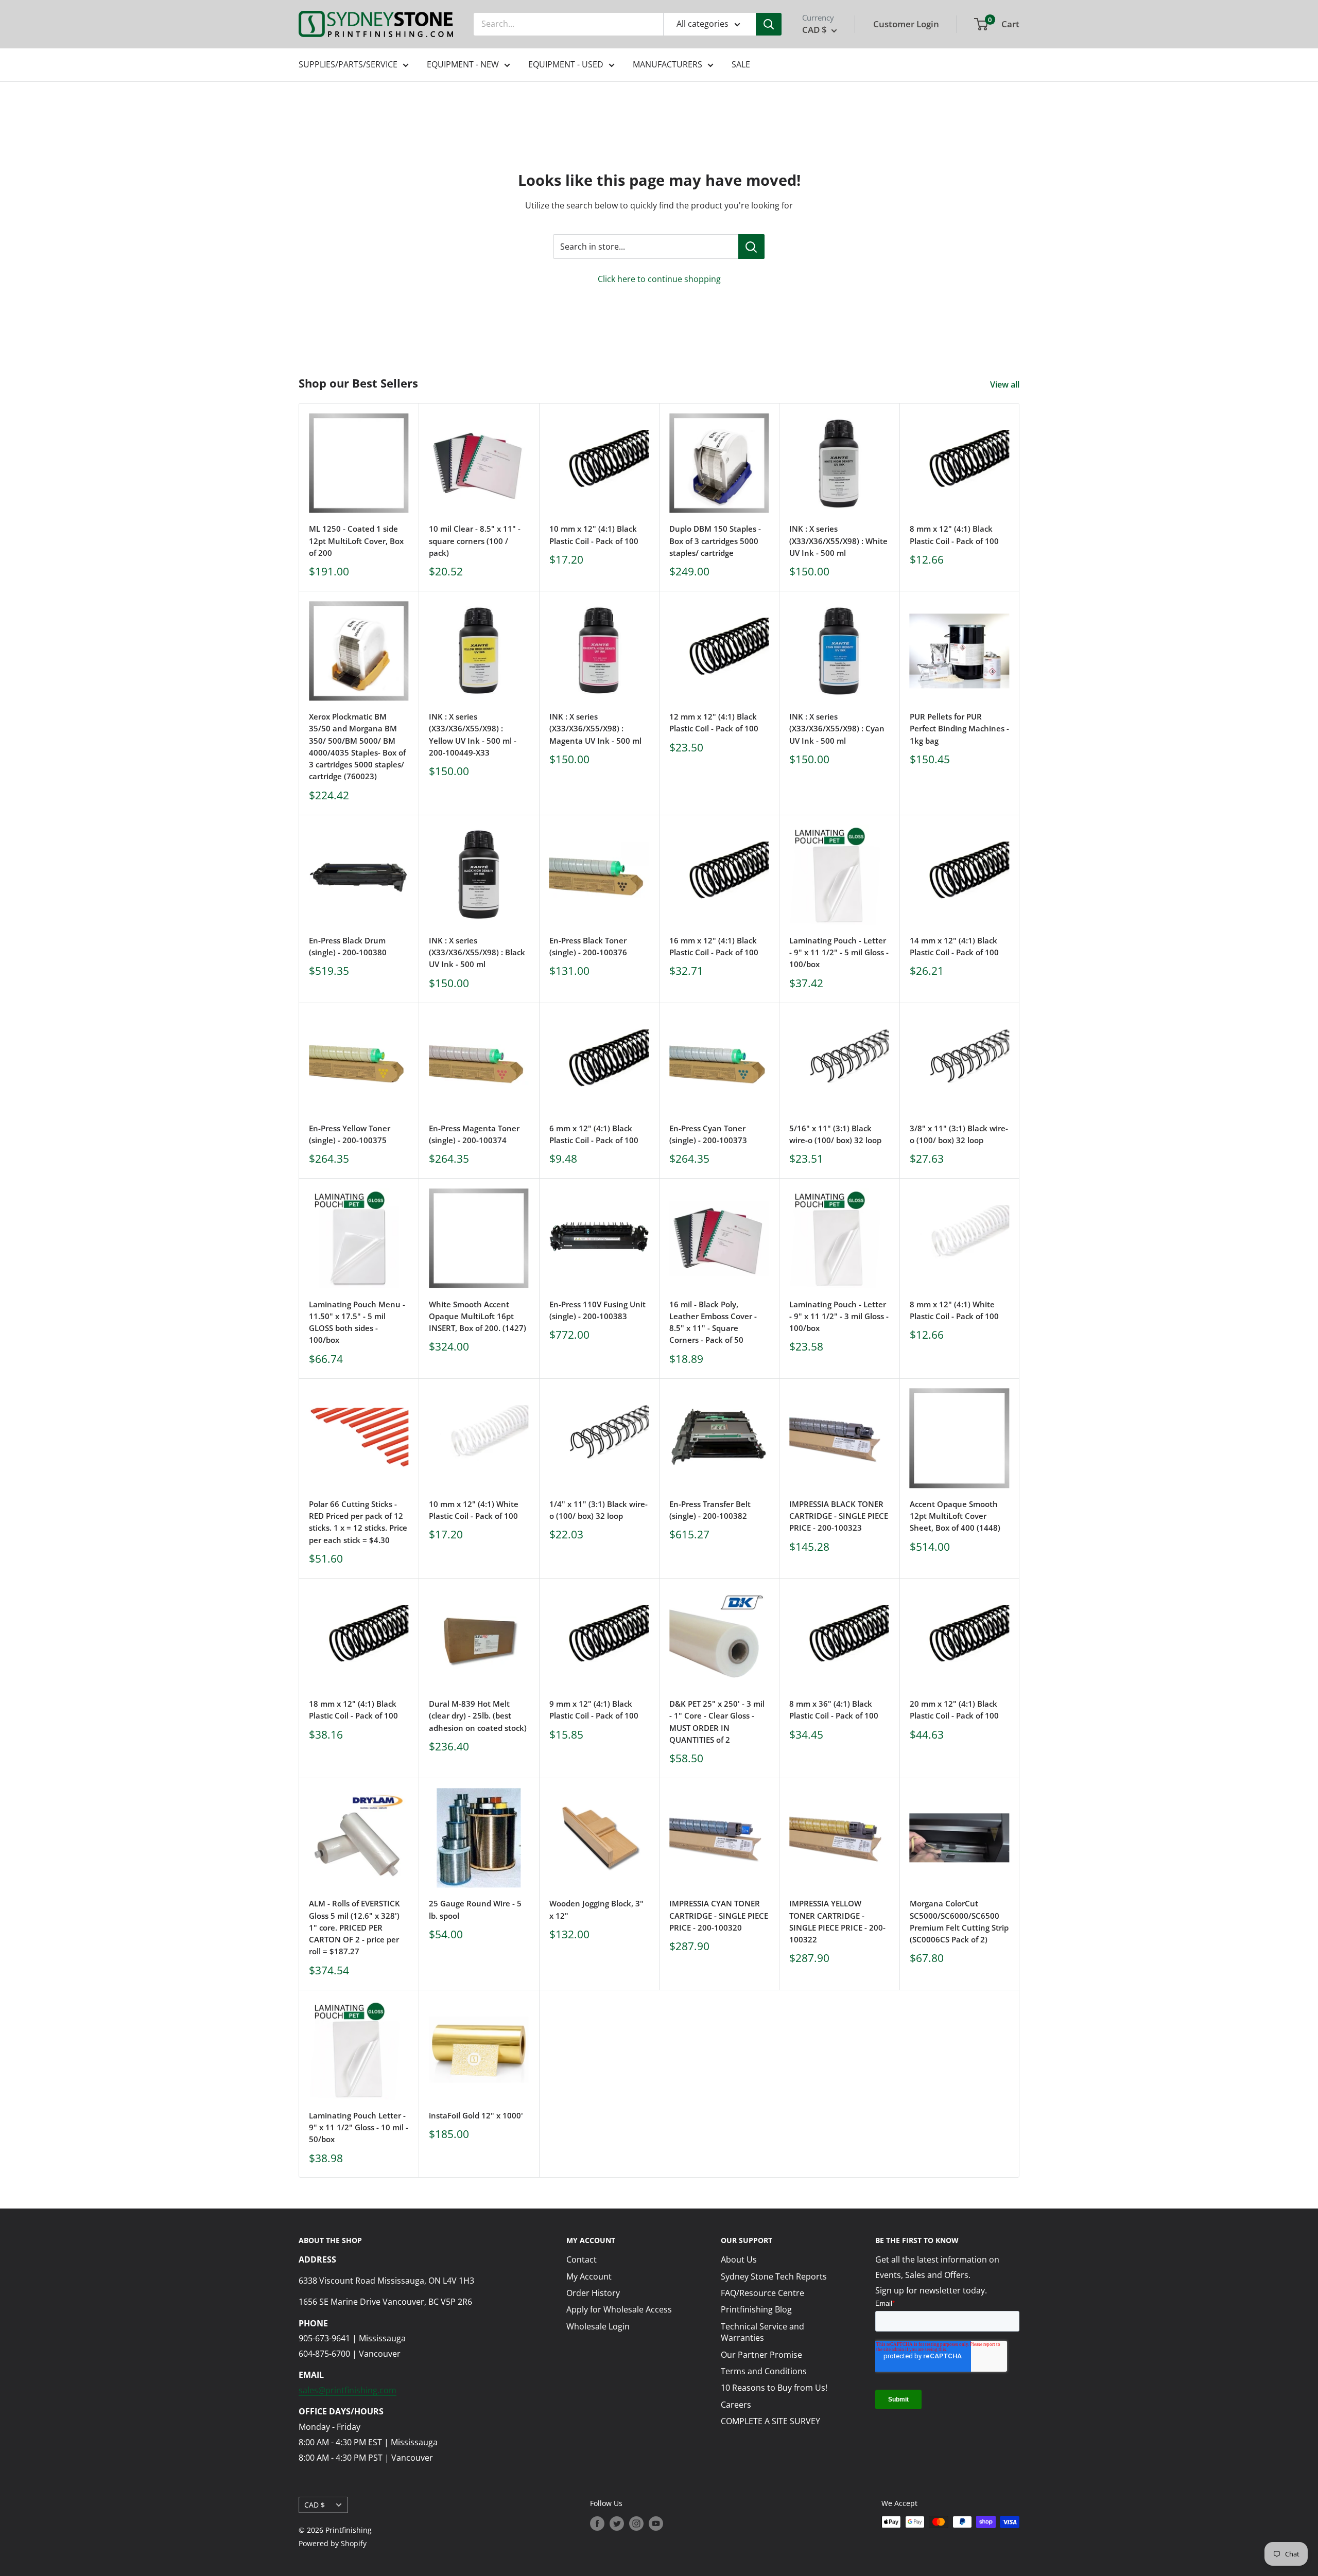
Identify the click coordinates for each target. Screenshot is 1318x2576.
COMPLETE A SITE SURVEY (770, 2421)
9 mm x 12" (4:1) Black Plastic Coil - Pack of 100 (594, 1710)
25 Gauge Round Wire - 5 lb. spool (475, 1909)
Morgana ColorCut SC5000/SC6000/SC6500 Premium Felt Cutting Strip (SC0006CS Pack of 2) (959, 1921)
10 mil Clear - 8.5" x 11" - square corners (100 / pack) (475, 541)
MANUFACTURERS (667, 64)
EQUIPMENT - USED (566, 64)
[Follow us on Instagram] (636, 2523)
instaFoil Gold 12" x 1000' (476, 2115)
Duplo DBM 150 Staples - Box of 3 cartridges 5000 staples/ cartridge (715, 541)
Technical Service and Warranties (762, 2332)
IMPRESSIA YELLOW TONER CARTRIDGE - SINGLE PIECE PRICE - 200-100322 (837, 1921)
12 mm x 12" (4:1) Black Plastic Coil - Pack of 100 (714, 722)
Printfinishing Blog (756, 2309)
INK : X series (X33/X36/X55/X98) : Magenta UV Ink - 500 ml (595, 729)
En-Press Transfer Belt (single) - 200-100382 (710, 1510)
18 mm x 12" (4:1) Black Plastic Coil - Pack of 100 (353, 1710)
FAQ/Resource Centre (762, 2293)
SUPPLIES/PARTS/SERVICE (348, 64)
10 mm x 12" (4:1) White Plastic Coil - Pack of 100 (474, 1510)
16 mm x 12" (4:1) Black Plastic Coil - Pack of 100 (714, 946)
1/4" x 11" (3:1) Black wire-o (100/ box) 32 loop (599, 1510)
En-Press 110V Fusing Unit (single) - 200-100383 (597, 1310)
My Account (589, 2276)
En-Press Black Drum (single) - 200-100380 (348, 946)
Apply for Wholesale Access (619, 2309)
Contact (582, 2259)
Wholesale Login (598, 2326)
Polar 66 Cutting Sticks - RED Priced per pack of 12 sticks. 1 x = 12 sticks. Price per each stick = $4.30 (358, 1522)
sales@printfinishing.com (348, 2390)
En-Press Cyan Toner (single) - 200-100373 (708, 1134)
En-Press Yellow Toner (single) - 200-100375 (350, 1134)
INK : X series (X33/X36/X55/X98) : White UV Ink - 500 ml (838, 541)
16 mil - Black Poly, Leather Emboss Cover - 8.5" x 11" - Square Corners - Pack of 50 (713, 1322)
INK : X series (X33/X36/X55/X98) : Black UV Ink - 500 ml (477, 952)
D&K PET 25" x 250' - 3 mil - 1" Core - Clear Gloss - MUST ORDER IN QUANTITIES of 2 (717, 1722)
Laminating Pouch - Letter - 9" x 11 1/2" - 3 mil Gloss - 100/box (839, 1316)
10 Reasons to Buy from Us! (774, 2388)
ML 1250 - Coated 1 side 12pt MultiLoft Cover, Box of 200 (356, 541)
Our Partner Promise (761, 2355)
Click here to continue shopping (659, 279)
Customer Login (906, 24)
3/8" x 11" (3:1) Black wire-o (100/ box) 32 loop (959, 1134)
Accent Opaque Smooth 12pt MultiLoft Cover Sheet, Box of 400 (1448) (955, 1516)
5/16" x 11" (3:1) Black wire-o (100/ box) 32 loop (835, 1134)
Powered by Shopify (333, 2543)
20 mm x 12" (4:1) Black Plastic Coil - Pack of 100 (954, 1710)
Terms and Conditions (764, 2371)
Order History (593, 2293)
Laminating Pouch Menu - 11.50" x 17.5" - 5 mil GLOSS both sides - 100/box (357, 1322)
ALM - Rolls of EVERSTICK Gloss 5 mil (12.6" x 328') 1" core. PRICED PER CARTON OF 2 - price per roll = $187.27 (354, 1927)
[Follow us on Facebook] (597, 2523)
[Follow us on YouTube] (656, 2523)
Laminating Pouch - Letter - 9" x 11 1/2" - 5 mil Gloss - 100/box (839, 952)
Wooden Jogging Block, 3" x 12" (596, 1909)
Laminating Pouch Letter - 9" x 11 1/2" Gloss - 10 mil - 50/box (359, 2127)
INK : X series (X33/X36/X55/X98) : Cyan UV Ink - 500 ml (837, 729)
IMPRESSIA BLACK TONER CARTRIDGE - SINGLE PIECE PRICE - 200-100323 (839, 1516)
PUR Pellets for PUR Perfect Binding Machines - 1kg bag (959, 729)
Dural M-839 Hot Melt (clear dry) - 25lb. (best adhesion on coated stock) (478, 1716)
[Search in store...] (751, 247)
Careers (736, 2405)
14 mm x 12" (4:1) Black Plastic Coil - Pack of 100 (954, 946)
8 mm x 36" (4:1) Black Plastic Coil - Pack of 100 (834, 1710)
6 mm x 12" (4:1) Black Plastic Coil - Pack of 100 (594, 1134)
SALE (741, 64)
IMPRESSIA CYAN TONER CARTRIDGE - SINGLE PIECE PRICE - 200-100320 (719, 1915)
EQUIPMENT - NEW (463, 64)
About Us (739, 2259)
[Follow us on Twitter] (617, 2523)
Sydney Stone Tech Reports (774, 2276)
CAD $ (315, 2505)
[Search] (769, 24)
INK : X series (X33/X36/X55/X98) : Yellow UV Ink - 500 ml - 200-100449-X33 (473, 734)
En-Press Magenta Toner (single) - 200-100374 (474, 1134)
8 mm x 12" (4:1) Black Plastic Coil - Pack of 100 (954, 535)
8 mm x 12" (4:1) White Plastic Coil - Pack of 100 (954, 1310)
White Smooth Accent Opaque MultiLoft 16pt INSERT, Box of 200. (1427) (478, 1316)
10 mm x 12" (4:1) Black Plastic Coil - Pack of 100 (594, 535)
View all (1006, 384)
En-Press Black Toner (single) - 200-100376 (588, 946)
